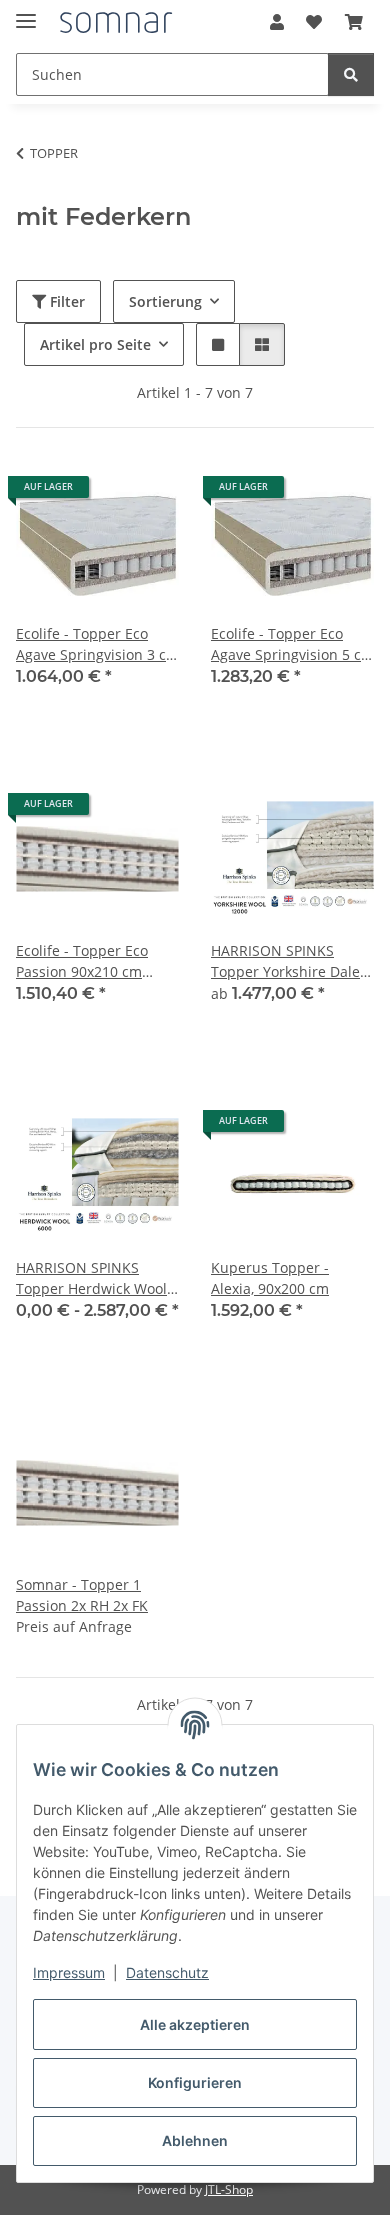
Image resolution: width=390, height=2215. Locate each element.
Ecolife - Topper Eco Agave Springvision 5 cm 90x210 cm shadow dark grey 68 (292, 644)
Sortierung (165, 301)
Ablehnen (195, 2140)
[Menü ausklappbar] (26, 12)
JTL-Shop (229, 2189)
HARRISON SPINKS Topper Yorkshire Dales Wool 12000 (289, 961)
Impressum (69, 1972)
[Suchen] (351, 74)
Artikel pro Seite (95, 344)
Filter (65, 301)
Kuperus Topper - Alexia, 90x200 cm (270, 1278)
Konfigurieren (195, 2082)
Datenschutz (167, 1972)
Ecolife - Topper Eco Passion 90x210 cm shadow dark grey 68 (85, 961)
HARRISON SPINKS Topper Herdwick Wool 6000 (91, 1278)
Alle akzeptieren (195, 2024)
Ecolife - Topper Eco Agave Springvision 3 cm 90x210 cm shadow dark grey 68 (97, 644)
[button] (277, 22)
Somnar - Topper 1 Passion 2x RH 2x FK (82, 1595)
